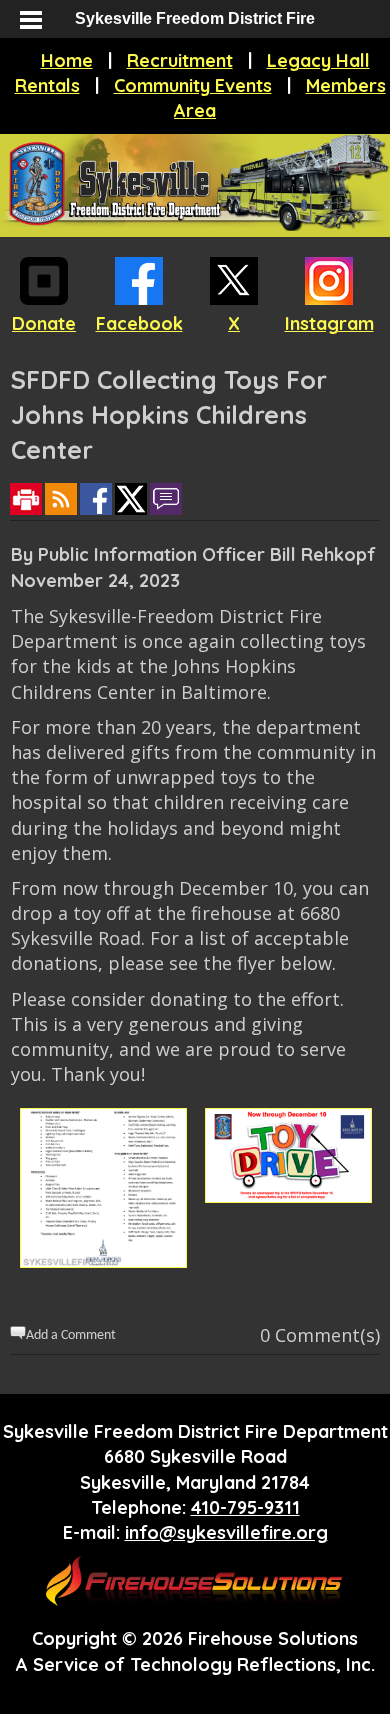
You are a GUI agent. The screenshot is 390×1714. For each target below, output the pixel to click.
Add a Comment (71, 1335)
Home (67, 60)
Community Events (193, 85)
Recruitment (180, 60)
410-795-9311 (245, 1507)
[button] (30, 20)
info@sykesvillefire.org (226, 1532)
